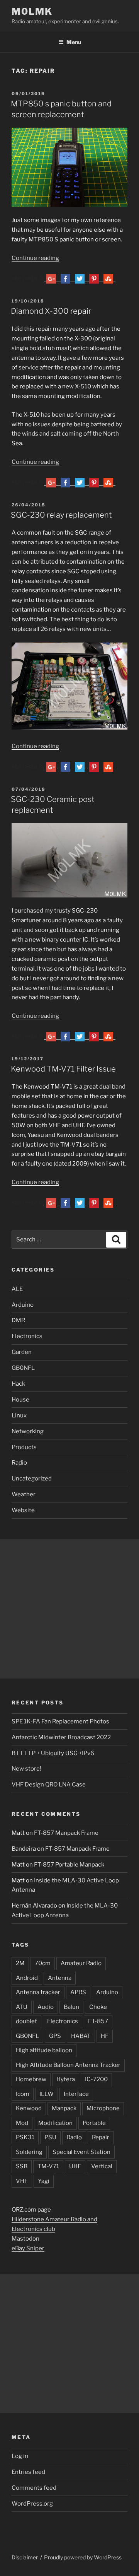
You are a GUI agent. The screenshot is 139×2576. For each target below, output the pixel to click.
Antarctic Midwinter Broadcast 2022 (61, 1737)
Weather (24, 1494)
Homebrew (31, 2079)
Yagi (44, 2181)
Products (24, 1447)
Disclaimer (25, 2557)
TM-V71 (48, 2166)
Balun (71, 2007)
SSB (22, 2166)
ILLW (47, 2094)
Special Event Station (81, 2152)
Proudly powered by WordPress (83, 2557)
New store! (26, 1769)
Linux (19, 1415)
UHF (75, 2166)
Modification (55, 2123)
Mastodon (25, 2239)
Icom (23, 2094)
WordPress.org (32, 2504)
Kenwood (29, 2108)
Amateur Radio (81, 1963)
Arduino (23, 1305)
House (20, 1400)
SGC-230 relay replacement (61, 515)
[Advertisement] (69, 1609)
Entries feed (28, 2472)
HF (105, 2036)
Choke (98, 2007)
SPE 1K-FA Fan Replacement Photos (60, 1721)
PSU (50, 2137)
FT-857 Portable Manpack (69, 1865)
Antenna (60, 1978)
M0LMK (32, 11)
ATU (22, 2007)
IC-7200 (96, 2079)
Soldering (29, 2152)
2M (20, 1963)
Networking (28, 1431)
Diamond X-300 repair (51, 311)
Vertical (102, 2166)
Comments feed (34, 2488)
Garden (22, 1352)
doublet (26, 2021)
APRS (78, 1992)
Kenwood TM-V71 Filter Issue (63, 1069)
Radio (19, 1463)
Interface (76, 2094)
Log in (20, 2456)
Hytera (66, 2079)
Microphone (103, 2108)
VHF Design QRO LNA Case (49, 1785)
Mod (22, 2123)
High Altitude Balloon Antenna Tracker (68, 2065)
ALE (17, 1289)
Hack (18, 1384)
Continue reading (35, 258)
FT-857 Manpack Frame (66, 1833)
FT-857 (98, 2021)
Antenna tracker (38, 1992)
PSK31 (25, 2137)
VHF (22, 2181)
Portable (94, 2123)
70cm (43, 1963)
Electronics (27, 1336)
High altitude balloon (44, 2050)
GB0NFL (23, 1368)
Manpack (64, 2108)
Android (27, 1978)
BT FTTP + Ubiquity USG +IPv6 (53, 1753)
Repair (101, 2137)
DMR (18, 1320)
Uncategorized (32, 1479)
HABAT (81, 2036)
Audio (46, 2007)
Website (23, 1510)
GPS (55, 2036)
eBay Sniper (28, 2248)
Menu (74, 42)
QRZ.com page (31, 2210)
